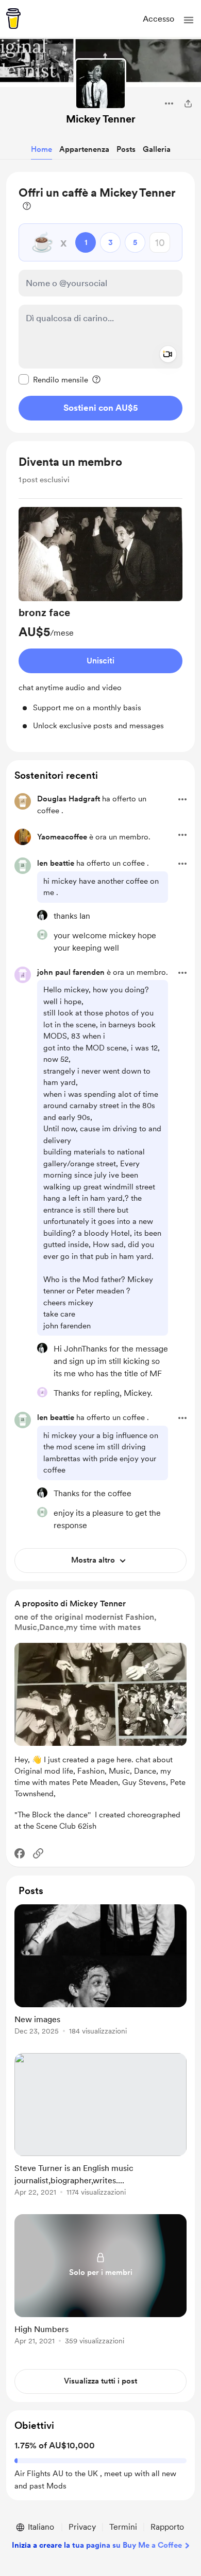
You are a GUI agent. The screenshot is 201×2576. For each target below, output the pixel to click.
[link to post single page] (100, 1972)
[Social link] (38, 1853)
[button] (189, 20)
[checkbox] (53, 379)
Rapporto (167, 2527)
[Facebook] (20, 1853)
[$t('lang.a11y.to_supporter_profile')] (42, 915)
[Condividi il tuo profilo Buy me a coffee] (188, 103)
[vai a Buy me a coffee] (13, 19)
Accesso (158, 19)
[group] (100, 619)
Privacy (82, 2527)
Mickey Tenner (101, 119)
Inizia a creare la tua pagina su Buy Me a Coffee (97, 2545)
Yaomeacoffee (62, 837)
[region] (100, 302)
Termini (123, 2527)
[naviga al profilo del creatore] (100, 84)
